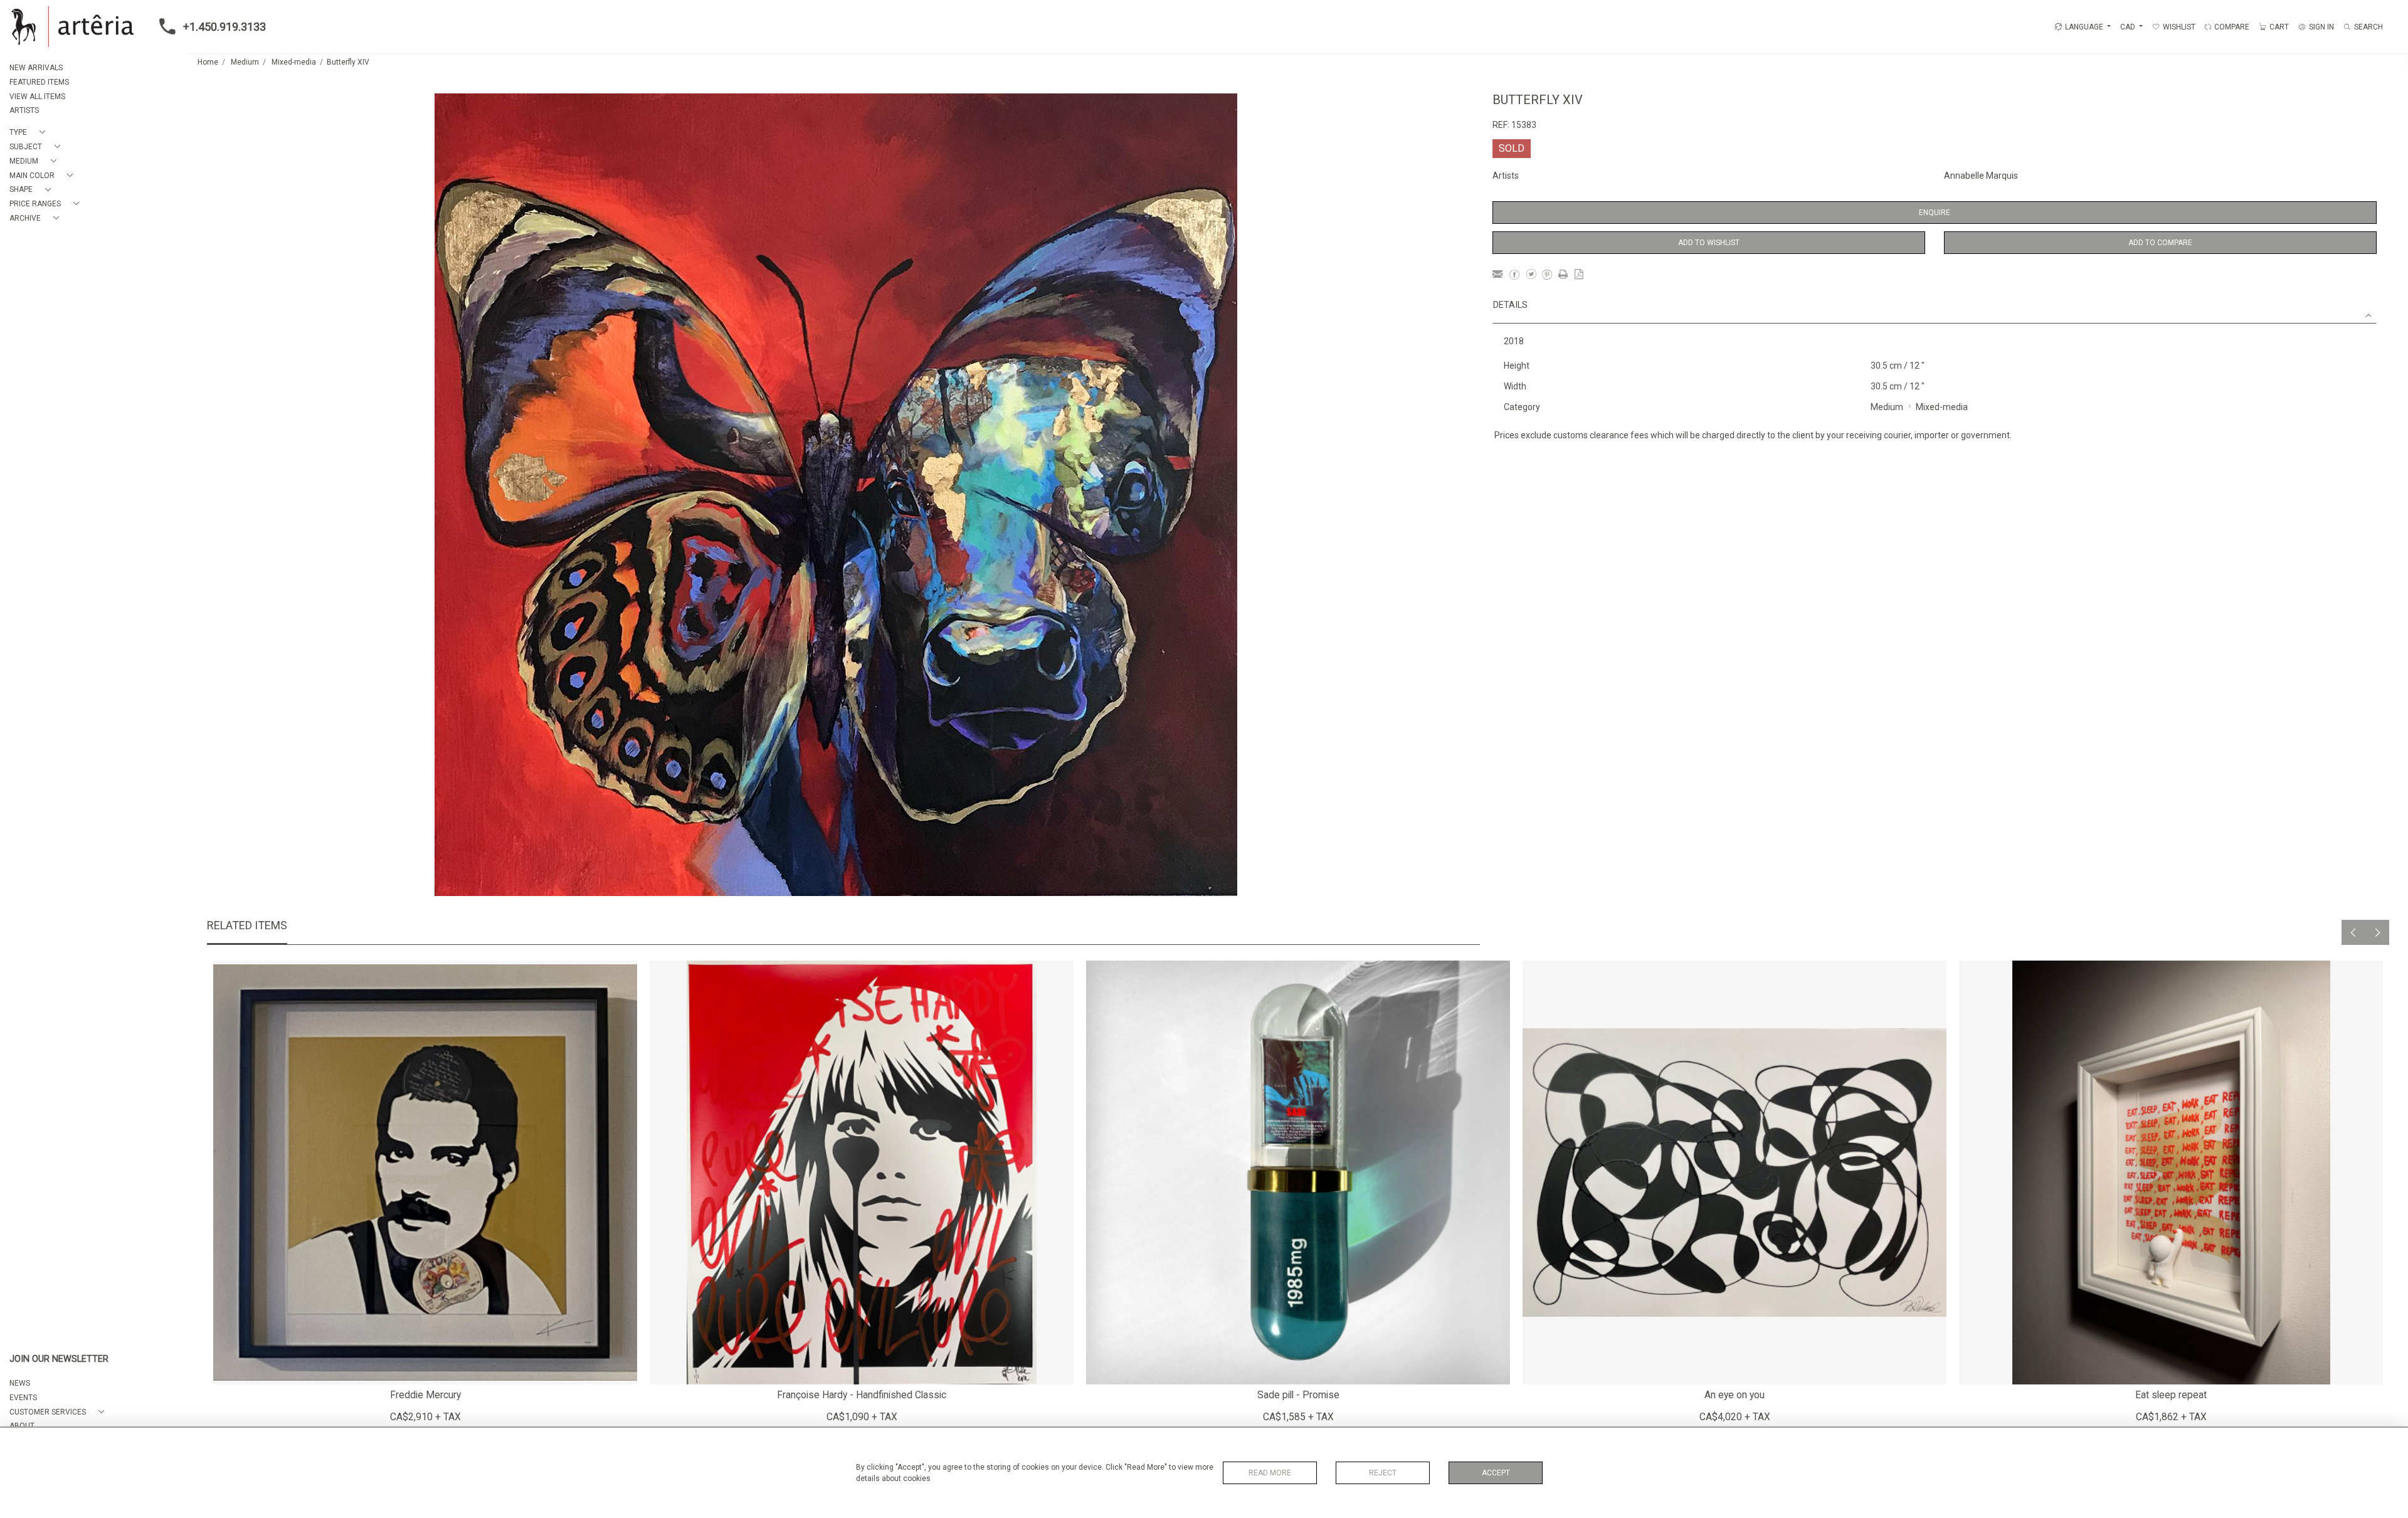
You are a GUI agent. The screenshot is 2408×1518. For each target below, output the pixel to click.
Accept (1496, 1473)
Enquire (1935, 213)
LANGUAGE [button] (2084, 27)
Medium (245, 62)
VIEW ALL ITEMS (37, 97)
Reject (1383, 1473)
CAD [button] (2129, 27)
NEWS (20, 1383)
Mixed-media (294, 62)
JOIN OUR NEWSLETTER (59, 1359)
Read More (1270, 1473)
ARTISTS (24, 110)
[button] (30, 133)
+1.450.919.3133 (224, 27)
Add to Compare (2160, 243)
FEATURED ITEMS (39, 82)
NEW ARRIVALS (36, 68)
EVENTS (23, 1398)
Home (208, 62)
